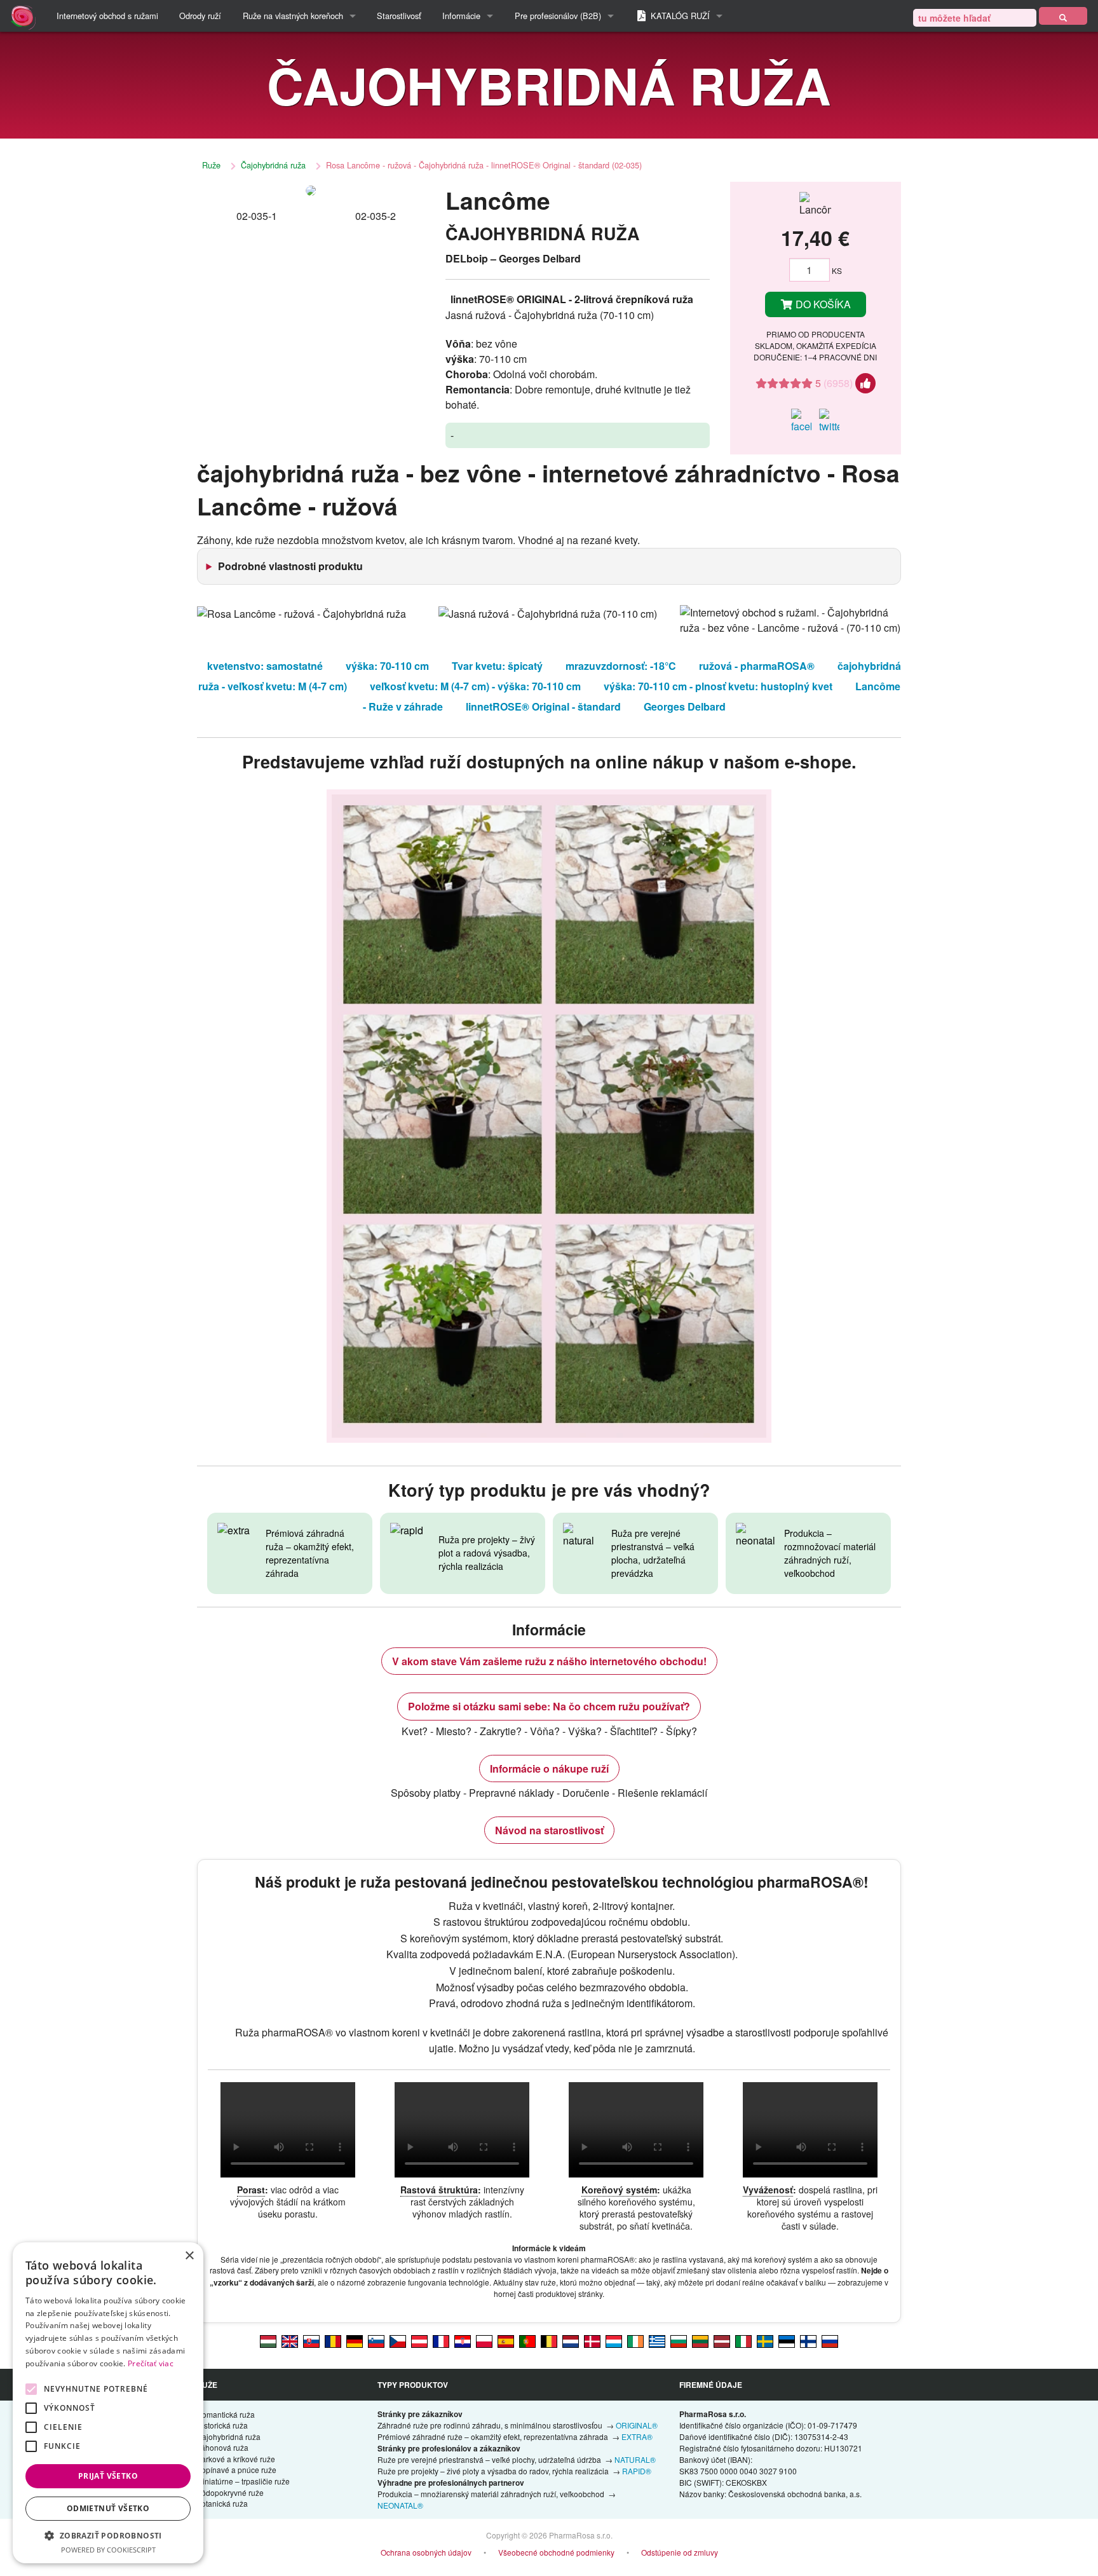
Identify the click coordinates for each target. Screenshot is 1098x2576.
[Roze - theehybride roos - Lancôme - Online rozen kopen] (571, 2341)
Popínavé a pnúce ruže (236, 2470)
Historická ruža (222, 2425)
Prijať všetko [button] (108, 2476)
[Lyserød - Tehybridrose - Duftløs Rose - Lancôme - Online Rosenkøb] (592, 2341)
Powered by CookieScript (108, 2550)
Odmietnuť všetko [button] (108, 2508)
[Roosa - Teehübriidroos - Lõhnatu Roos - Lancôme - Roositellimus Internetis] (787, 2341)
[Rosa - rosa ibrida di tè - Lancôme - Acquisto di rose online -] (743, 2341)
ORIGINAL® (637, 2425)
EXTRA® (637, 2436)
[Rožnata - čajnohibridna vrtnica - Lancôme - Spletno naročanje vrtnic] (376, 2341)
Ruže (211, 165)
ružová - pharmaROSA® (757, 666)
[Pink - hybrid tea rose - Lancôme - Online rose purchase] (290, 2341)
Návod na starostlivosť (549, 1830)
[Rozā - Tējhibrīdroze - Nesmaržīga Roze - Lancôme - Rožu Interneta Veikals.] (722, 2341)
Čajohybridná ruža (273, 165)
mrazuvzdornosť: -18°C (621, 666)
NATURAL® (635, 2459)
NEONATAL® (400, 2505)
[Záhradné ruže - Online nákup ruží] (1063, 16)
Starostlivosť (399, 16)
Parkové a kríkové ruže (236, 2459)
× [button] (189, 2256)
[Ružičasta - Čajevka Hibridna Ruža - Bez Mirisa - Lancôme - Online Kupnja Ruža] (463, 2341)
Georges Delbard (685, 706)
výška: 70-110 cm (387, 666)
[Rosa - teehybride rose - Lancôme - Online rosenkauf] (355, 2341)
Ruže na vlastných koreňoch (293, 16)
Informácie (461, 16)
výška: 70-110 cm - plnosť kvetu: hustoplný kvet (718, 686)
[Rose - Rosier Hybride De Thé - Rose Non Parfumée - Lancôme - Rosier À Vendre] (549, 2341)
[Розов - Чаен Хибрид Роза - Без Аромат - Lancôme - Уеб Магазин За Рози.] (679, 2341)
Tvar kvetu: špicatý (497, 666)
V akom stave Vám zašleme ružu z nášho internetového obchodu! (549, 1661)
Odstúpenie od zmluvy (680, 2552)
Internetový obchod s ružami (107, 16)
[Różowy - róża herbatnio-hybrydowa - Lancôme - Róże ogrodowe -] (484, 2341)
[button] (108, 2535)
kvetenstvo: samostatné (265, 666)
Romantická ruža (226, 2414)
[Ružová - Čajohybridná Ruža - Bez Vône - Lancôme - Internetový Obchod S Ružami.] (311, 2341)
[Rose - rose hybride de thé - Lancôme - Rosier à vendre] (441, 2341)
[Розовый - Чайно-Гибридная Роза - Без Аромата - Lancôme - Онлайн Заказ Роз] (830, 2341)
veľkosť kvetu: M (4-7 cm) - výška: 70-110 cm (475, 686)
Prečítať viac (151, 2363)
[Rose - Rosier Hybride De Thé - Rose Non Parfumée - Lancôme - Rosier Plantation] (614, 2341)
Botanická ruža (222, 2503)
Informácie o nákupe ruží (549, 1768)
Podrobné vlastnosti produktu (290, 566)
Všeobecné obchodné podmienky (556, 2552)
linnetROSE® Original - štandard (543, 706)
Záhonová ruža (222, 2447)
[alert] (108, 2403)
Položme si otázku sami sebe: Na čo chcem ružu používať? (549, 1706)
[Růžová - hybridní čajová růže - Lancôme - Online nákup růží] (398, 2341)
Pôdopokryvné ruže (230, 2492)
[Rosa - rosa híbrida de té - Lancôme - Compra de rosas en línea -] (506, 2341)
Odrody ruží (200, 16)
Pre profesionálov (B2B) (558, 16)
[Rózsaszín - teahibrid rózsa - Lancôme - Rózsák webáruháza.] (268, 2341)
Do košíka (822, 304)
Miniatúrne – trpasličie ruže (243, 2481)
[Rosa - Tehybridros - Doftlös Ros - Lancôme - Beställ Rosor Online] (765, 2341)
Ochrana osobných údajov (426, 2552)
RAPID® (637, 2471)
